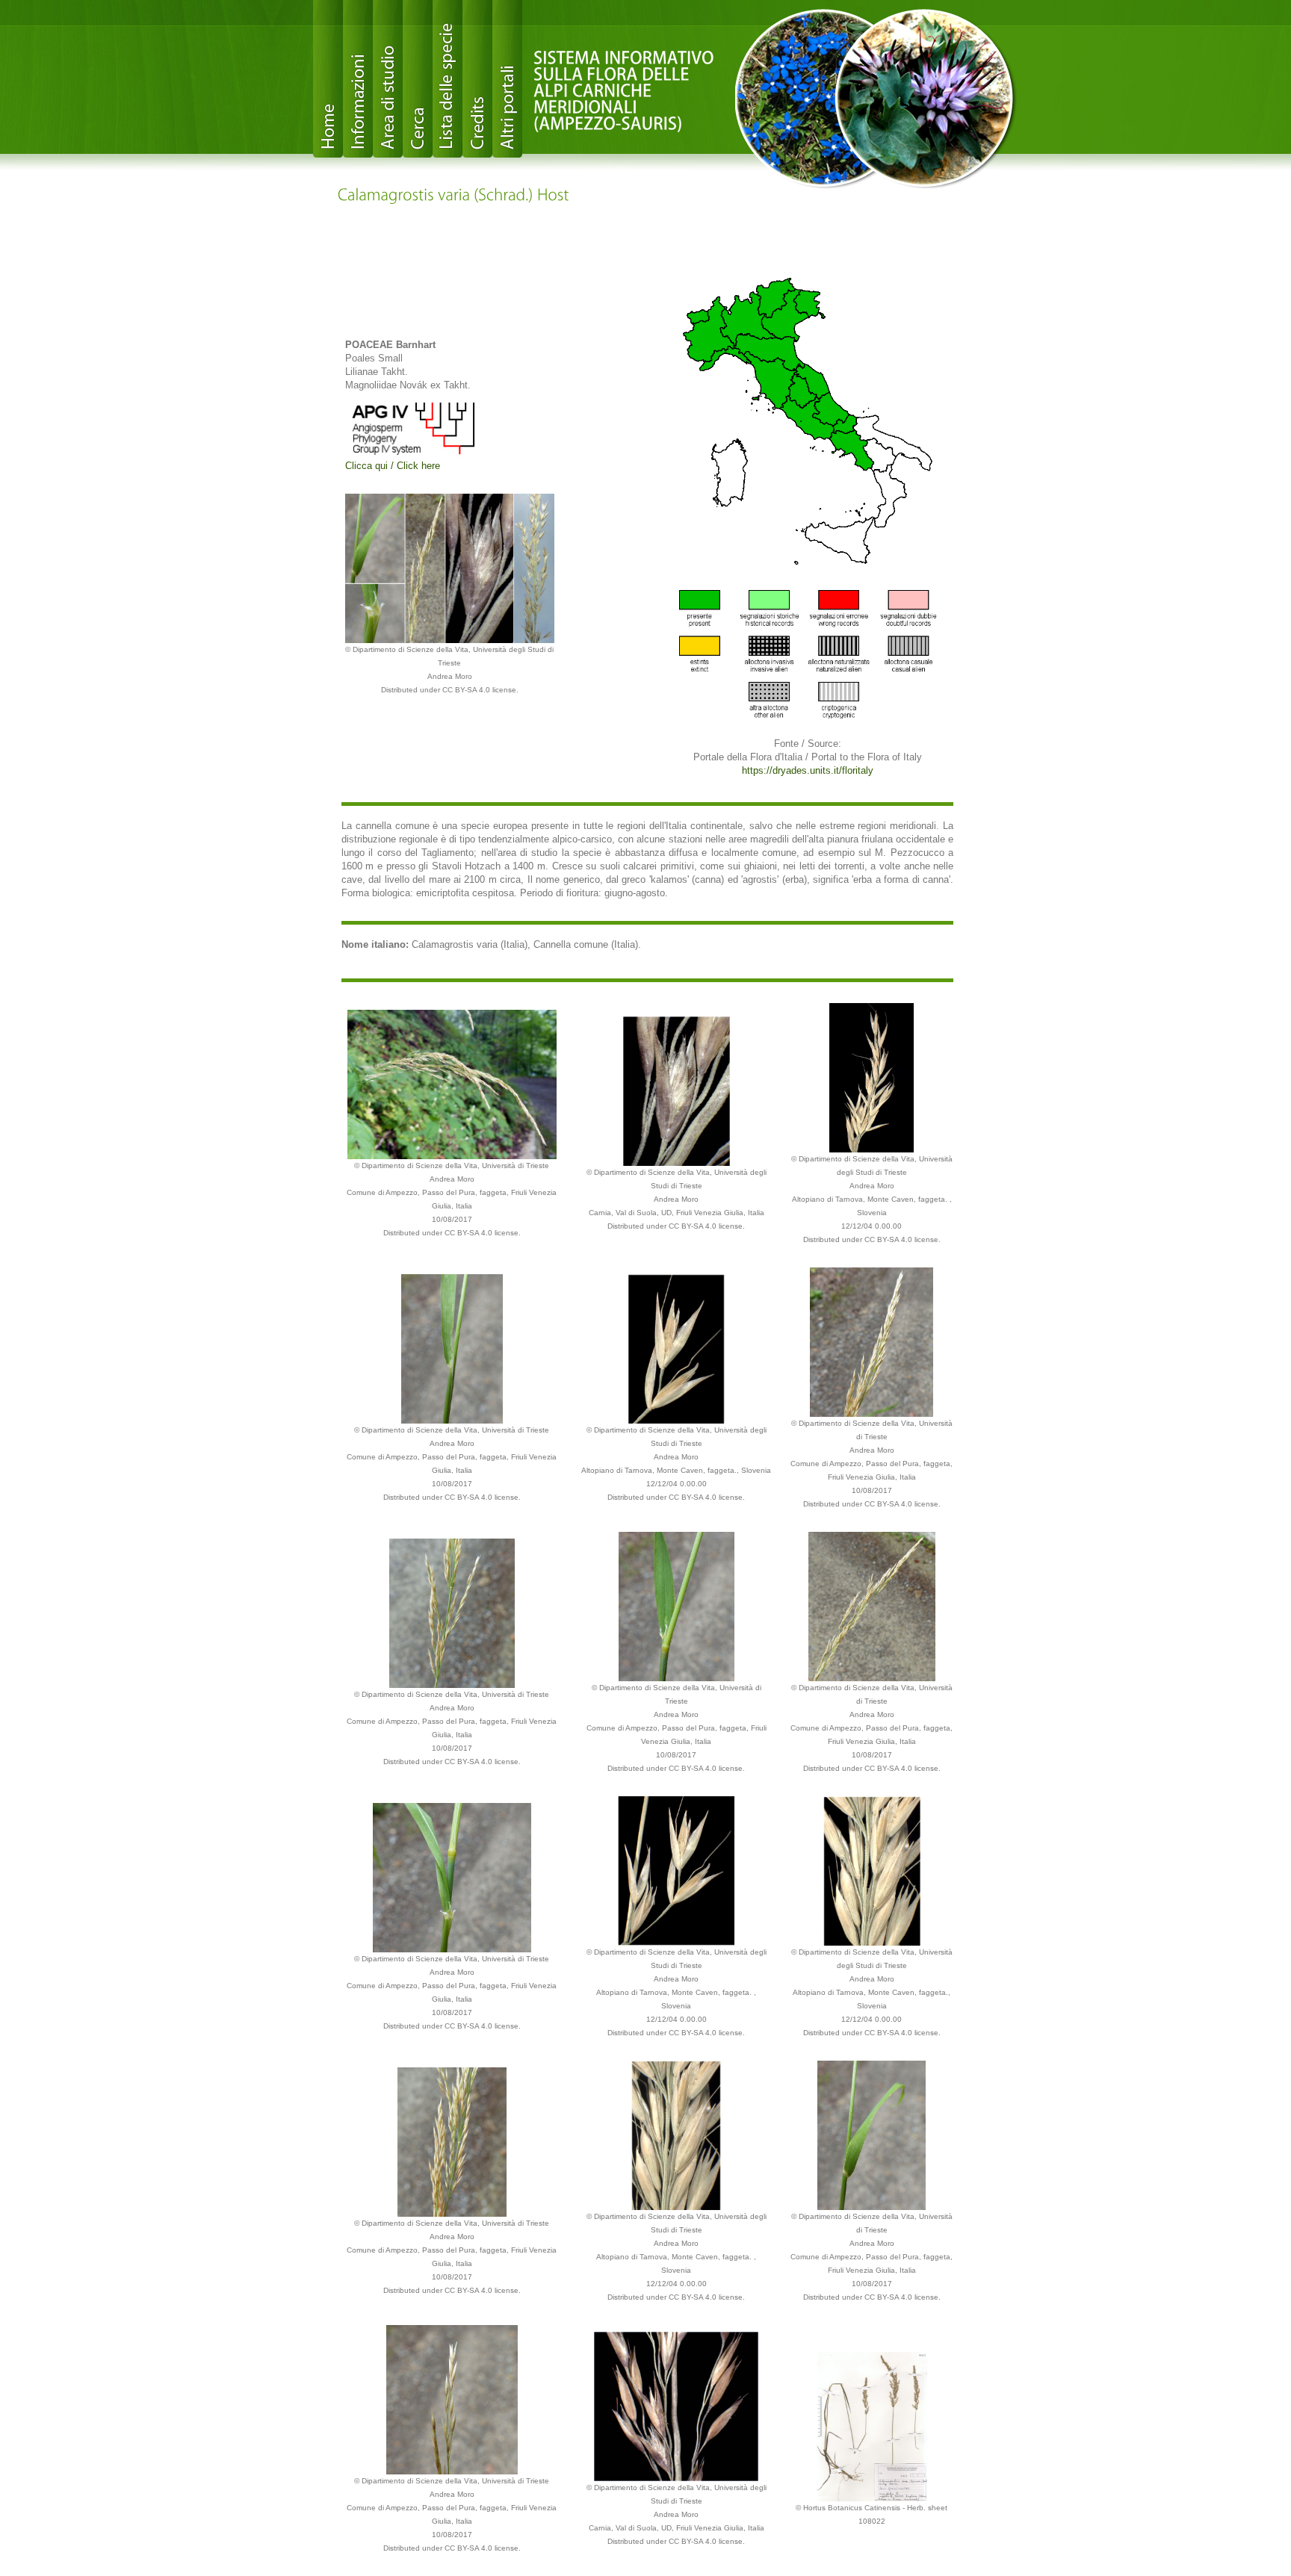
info (358, 79)
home (328, 79)
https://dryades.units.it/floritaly (808, 770)
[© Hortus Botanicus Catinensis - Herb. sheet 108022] (872, 2426)
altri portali (507, 79)
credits (477, 79)
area (388, 79)
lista (448, 79)
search (418, 79)
